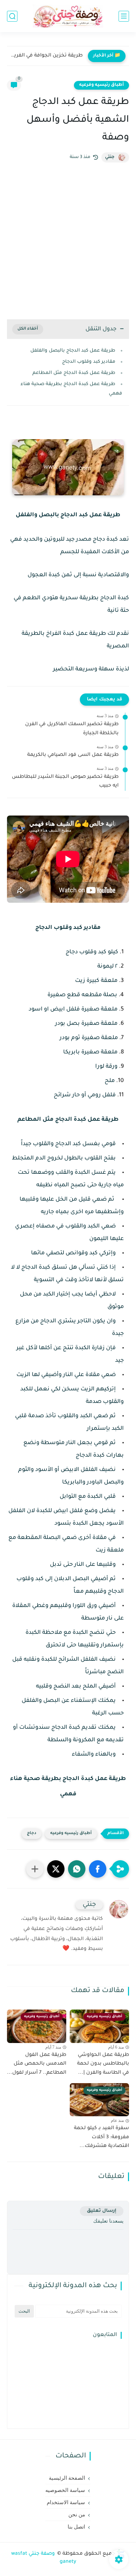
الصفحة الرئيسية (67, 2478)
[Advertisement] (68, 241)
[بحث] (12, 16)
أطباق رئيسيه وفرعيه (101, 85)
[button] (98, 1869)
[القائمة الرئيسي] (124, 16)
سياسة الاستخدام (66, 2502)
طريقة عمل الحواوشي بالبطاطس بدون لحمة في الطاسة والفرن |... (103, 2064)
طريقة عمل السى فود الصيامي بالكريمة (73, 755)
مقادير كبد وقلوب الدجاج (89, 362)
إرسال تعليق (102, 2211)
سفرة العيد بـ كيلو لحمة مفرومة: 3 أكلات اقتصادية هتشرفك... (101, 2137)
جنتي (110, 157)
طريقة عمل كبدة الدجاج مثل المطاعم (74, 373)
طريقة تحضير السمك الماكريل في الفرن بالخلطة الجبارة (72, 729)
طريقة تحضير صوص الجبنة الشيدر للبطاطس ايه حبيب (65, 782)
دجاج (32, 1834)
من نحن (77, 2515)
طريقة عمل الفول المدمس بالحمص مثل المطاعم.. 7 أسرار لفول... (37, 2064)
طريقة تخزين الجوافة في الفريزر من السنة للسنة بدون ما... (47, 56)
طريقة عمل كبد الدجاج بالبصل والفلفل (73, 351)
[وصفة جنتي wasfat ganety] (68, 16)
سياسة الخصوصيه (65, 2490)
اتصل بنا (76, 2527)
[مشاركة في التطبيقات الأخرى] (35, 1869)
